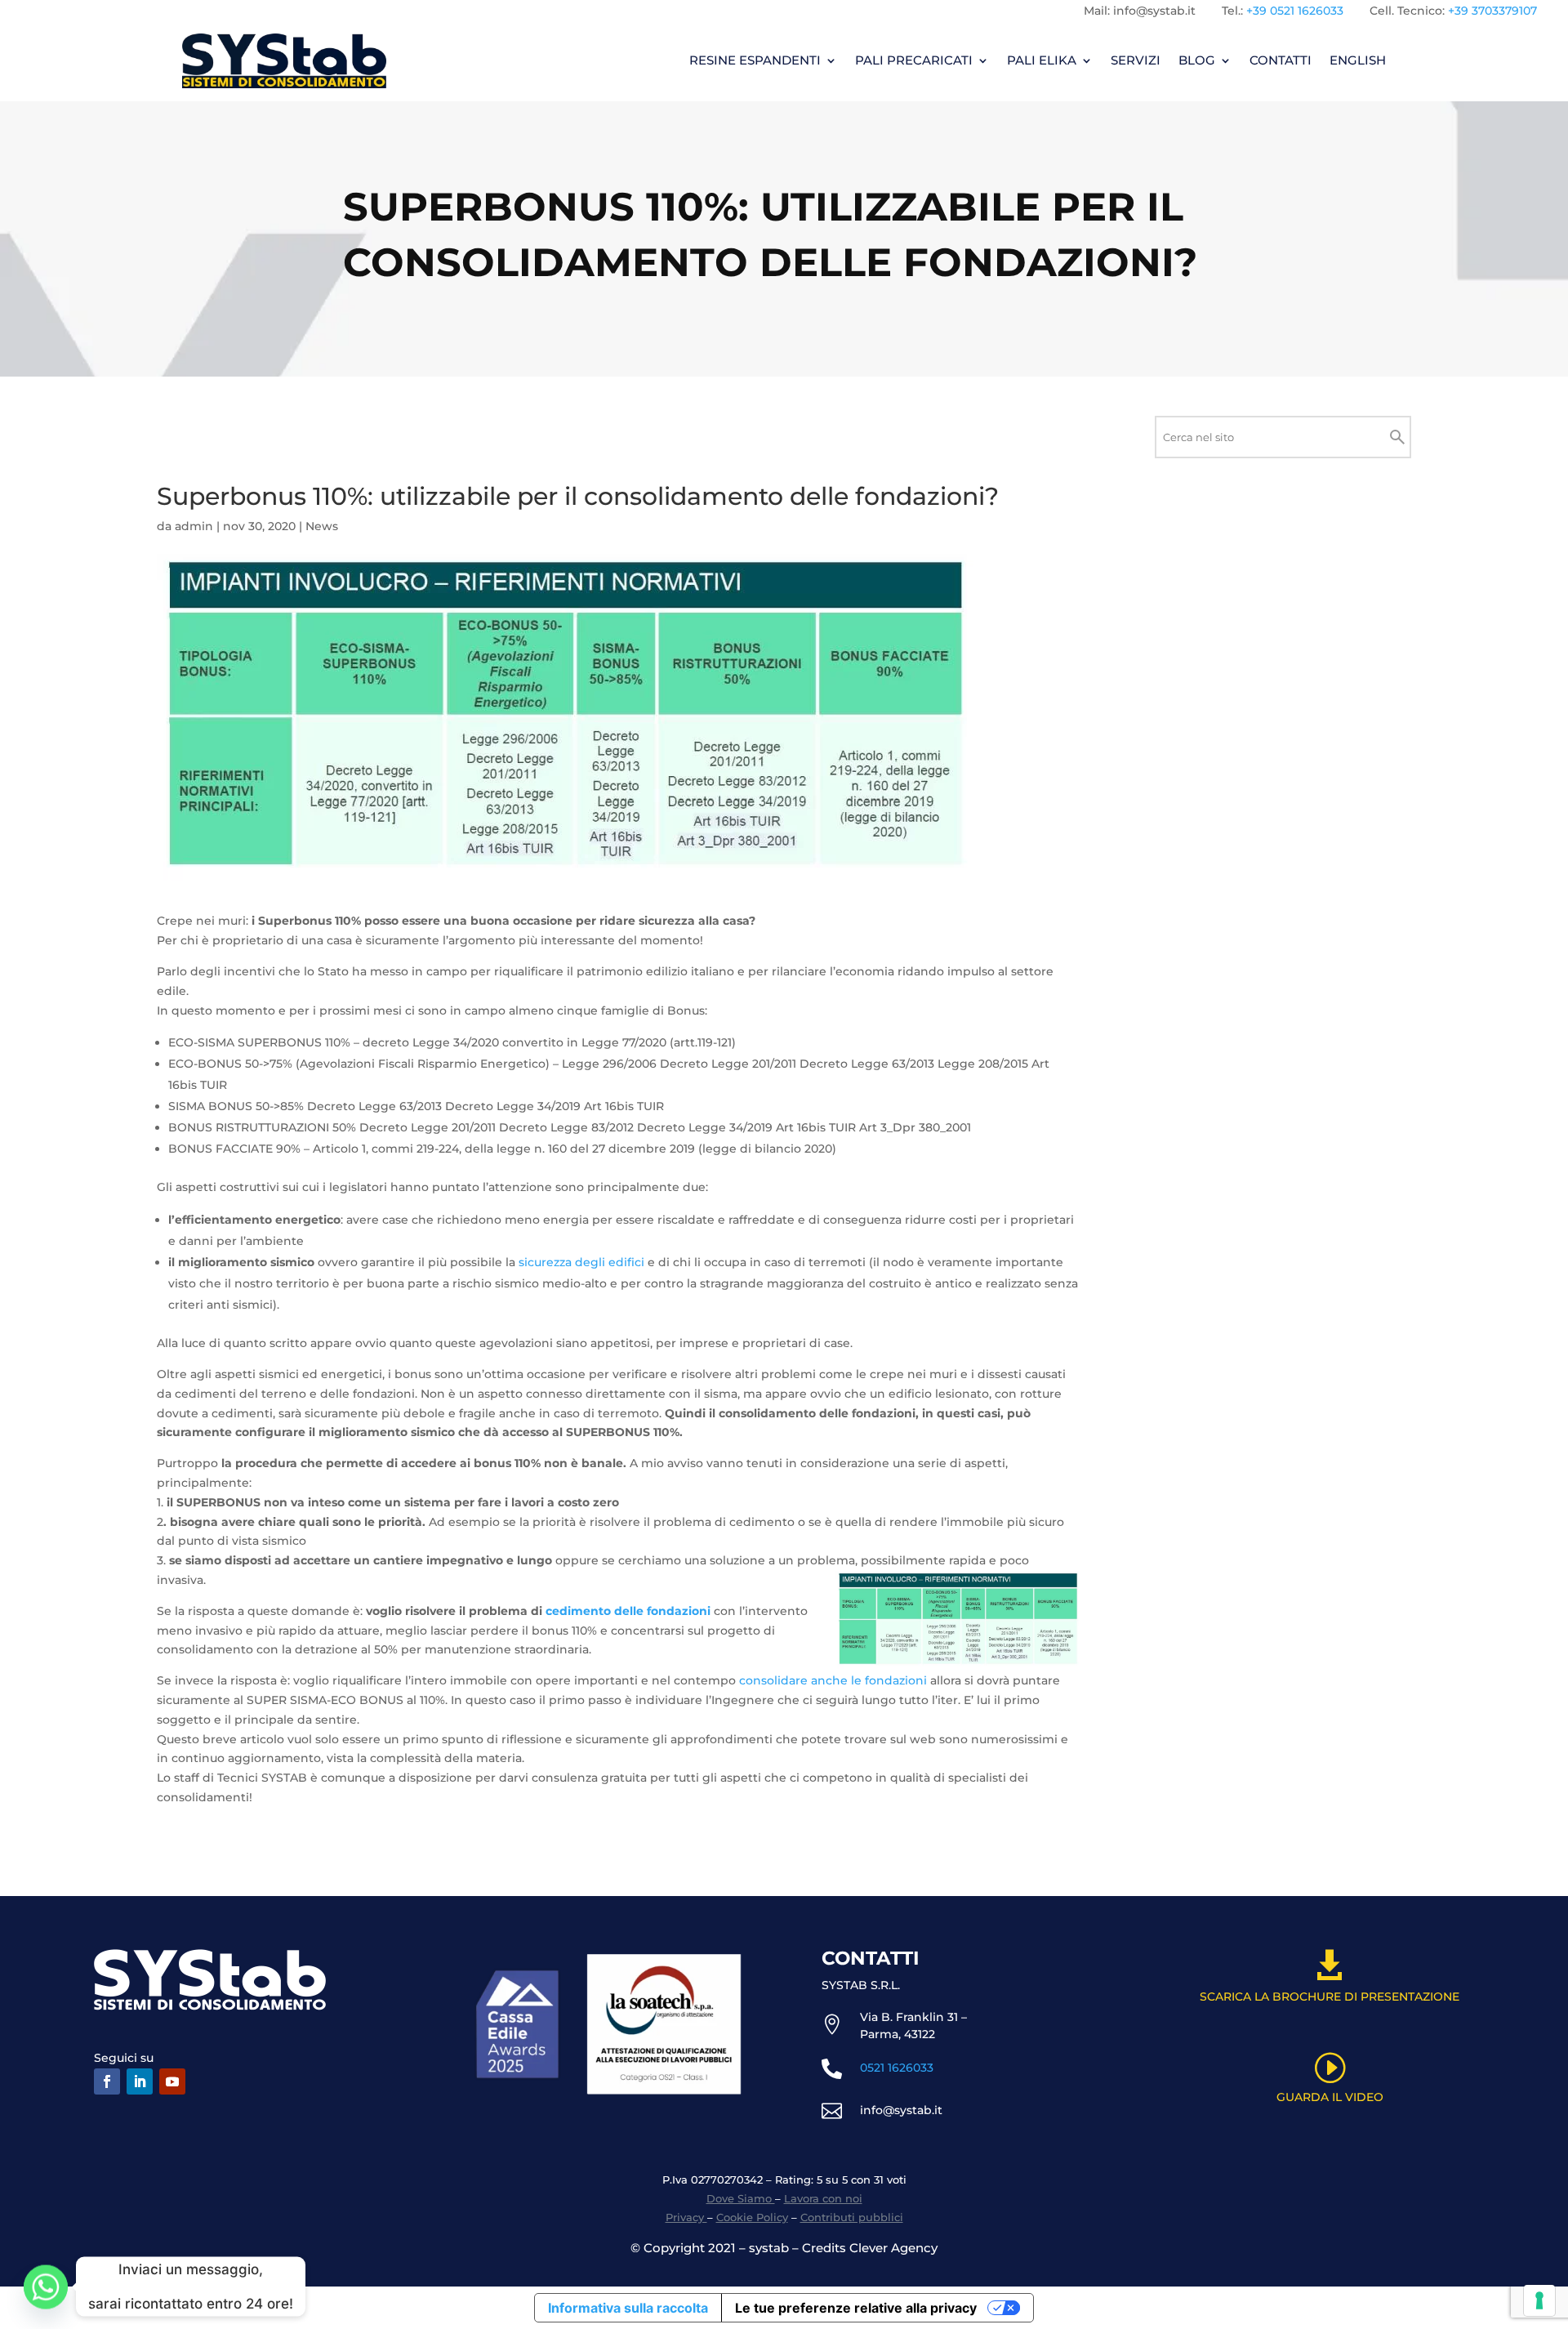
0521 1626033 (897, 2068)
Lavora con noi (823, 2198)
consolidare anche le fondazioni (833, 1680)
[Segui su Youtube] (172, 2081)
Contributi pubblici (852, 2217)
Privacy (686, 2217)
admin (194, 526)
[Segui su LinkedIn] (140, 2081)
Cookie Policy (752, 2217)
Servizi (1136, 60)
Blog (1197, 60)
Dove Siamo (741, 2198)
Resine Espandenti (755, 60)
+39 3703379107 (1492, 11)
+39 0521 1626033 (1295, 11)
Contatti (1281, 60)
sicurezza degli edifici (581, 1262)
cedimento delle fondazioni (628, 1611)
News (322, 526)
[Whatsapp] (46, 2287)
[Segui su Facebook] (107, 2081)
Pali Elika (1042, 60)
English (1358, 60)
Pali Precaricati (914, 60)
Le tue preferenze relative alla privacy (856, 2308)
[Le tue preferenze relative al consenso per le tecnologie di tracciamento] (1539, 2300)
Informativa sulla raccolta (628, 2308)
